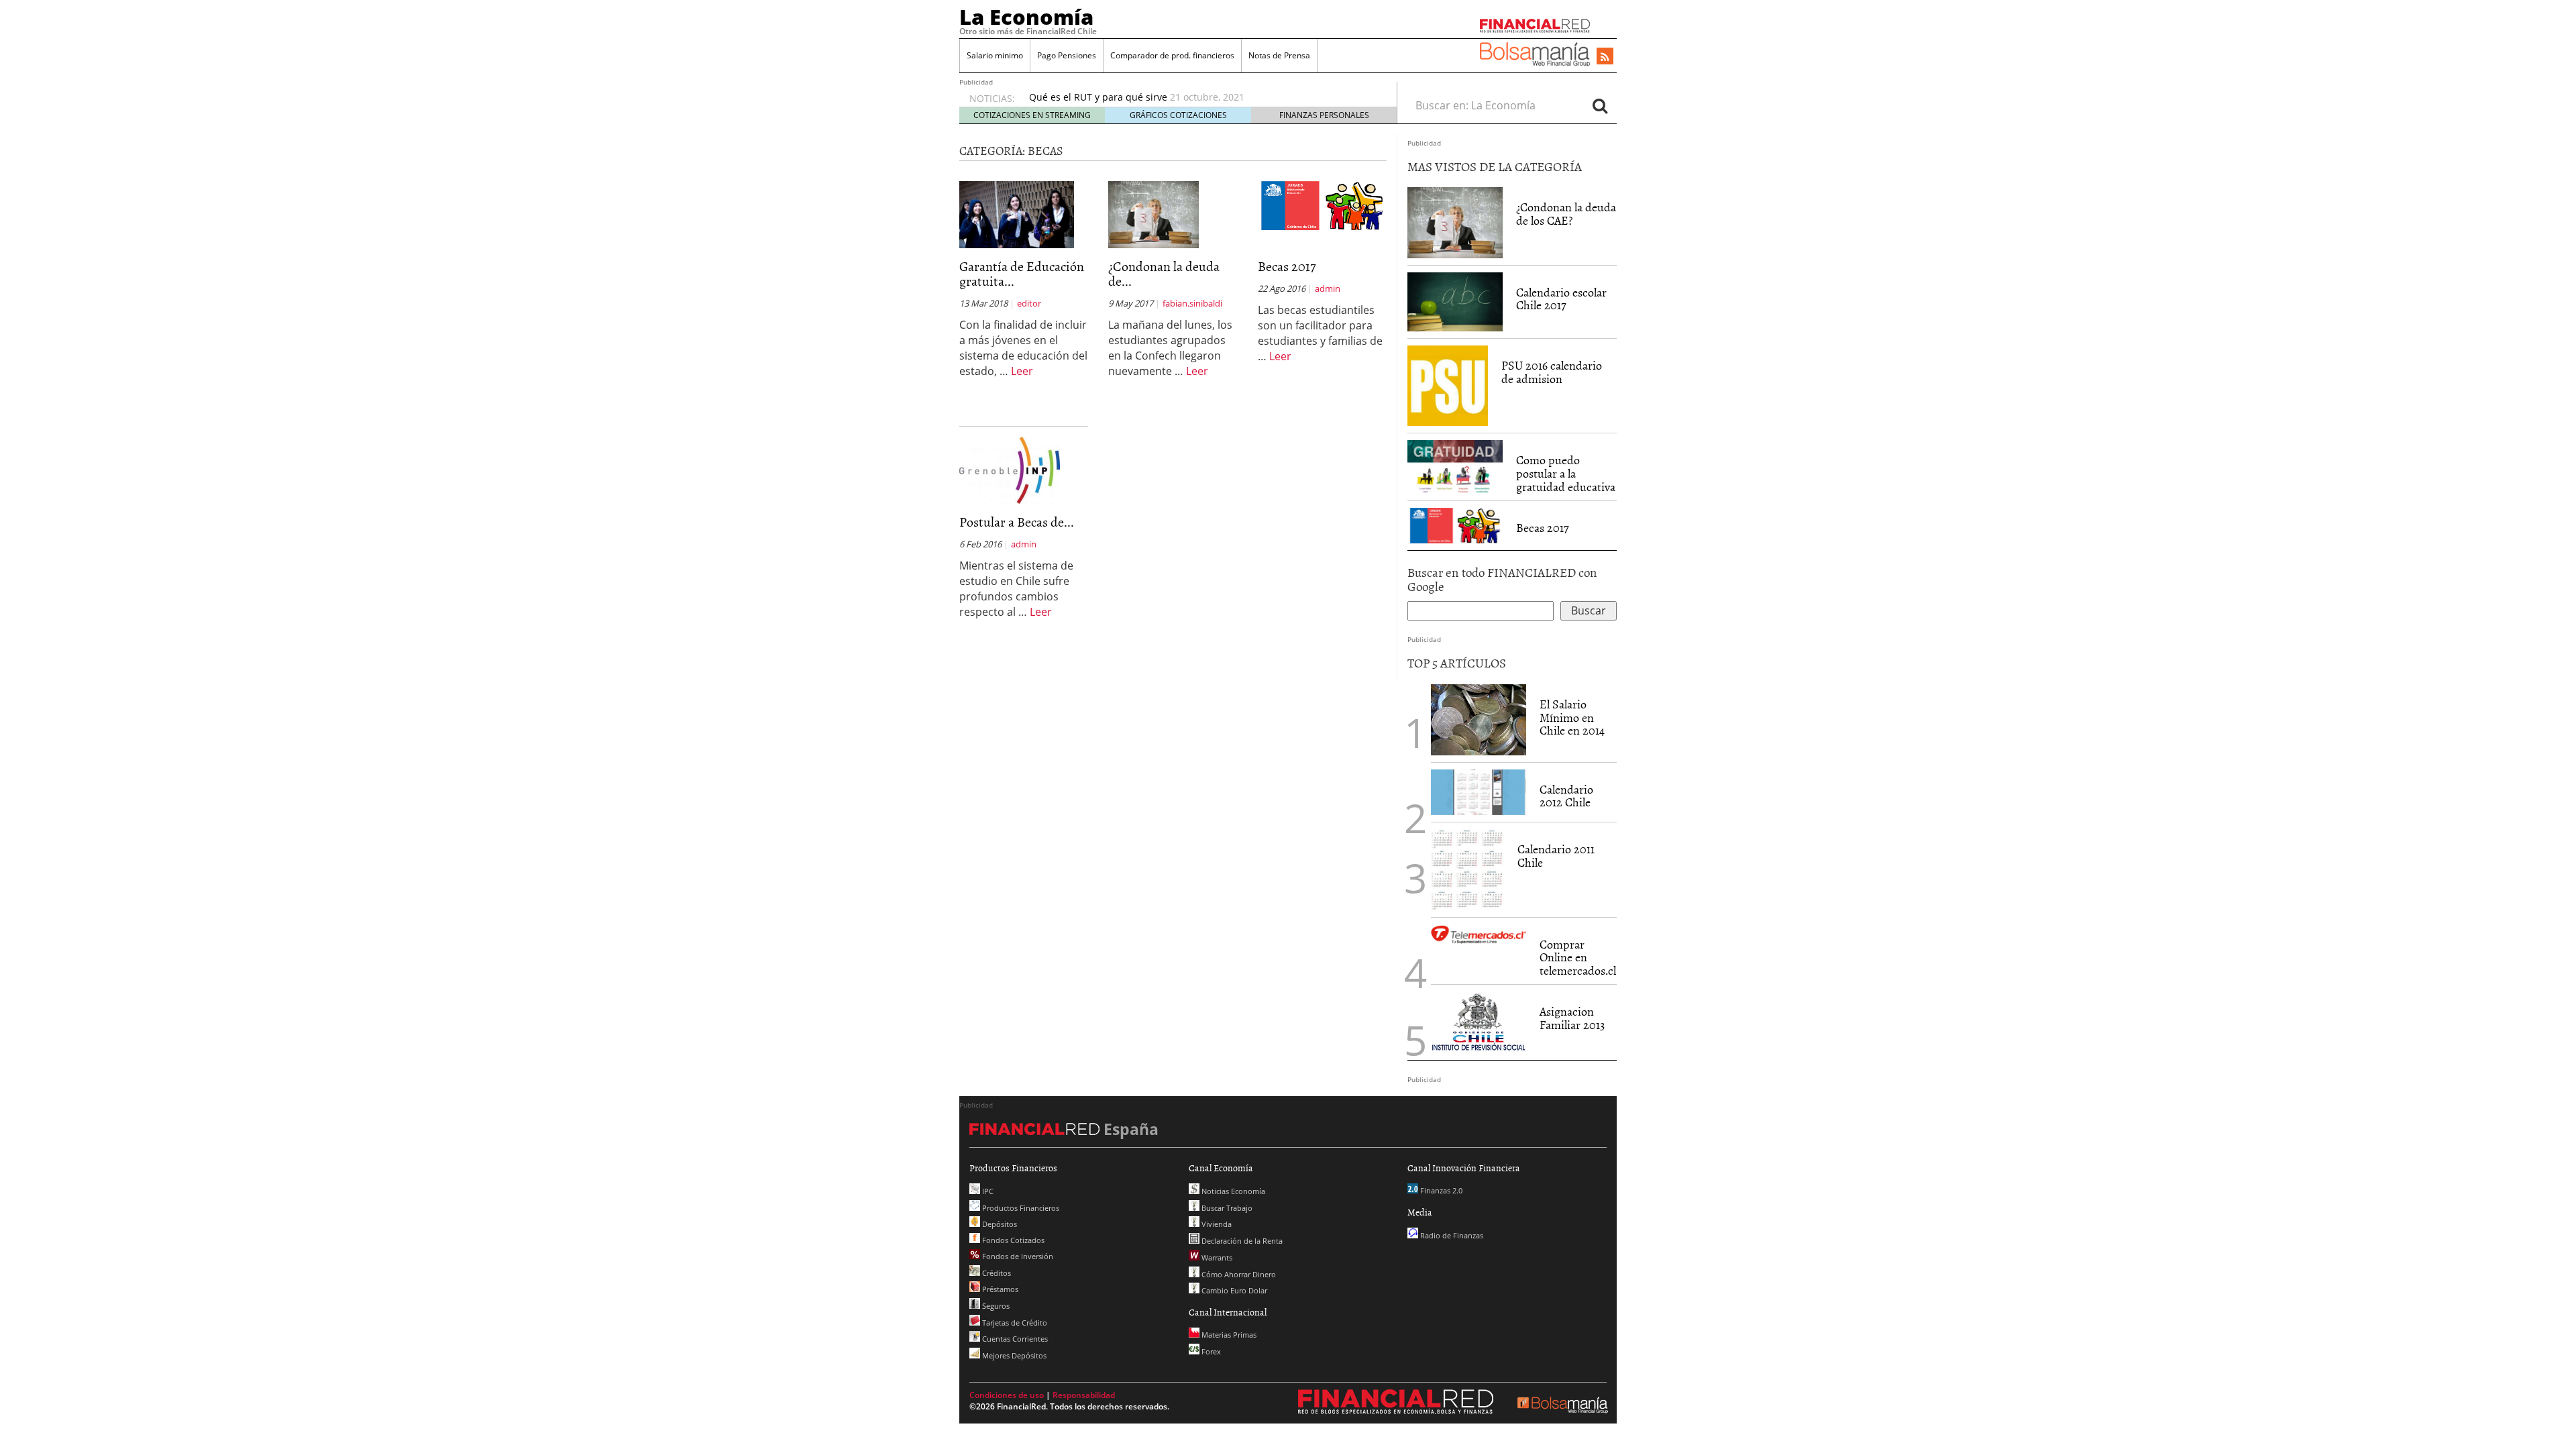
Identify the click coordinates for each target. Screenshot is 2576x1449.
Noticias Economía (1232, 1191)
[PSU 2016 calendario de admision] (1448, 386)
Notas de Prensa (1279, 55)
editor (1029, 303)
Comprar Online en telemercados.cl (1578, 958)
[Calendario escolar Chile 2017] (1455, 302)
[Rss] (1605, 57)
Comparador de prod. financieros (1172, 55)
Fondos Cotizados (1012, 1240)
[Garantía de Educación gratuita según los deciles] (1017, 214)
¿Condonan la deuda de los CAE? (1566, 214)
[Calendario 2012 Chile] (1479, 791)
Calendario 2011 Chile (1556, 856)
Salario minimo (995, 55)
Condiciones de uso (1007, 1395)
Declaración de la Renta (1241, 1241)
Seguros (995, 1306)
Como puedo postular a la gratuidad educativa (1566, 473)
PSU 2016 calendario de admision (1552, 372)
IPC (987, 1191)
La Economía (1026, 17)
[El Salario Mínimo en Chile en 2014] (1479, 718)
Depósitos (999, 1224)
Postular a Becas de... (1017, 521)
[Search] (1600, 105)
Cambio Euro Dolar (1233, 1290)
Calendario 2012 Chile (1566, 796)
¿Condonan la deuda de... (1164, 273)
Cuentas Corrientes (1014, 1339)
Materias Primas (1228, 1335)
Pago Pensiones (1067, 55)
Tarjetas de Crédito (1014, 1323)
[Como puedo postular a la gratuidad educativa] (1455, 466)
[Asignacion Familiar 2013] (1479, 1021)
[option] (1200, 97)
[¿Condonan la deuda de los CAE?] (1153, 214)
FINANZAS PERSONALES (1324, 115)
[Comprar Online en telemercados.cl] (1479, 935)
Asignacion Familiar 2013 (1572, 1018)
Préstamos (999, 1289)
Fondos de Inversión (1017, 1256)
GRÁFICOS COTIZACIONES (1178, 115)
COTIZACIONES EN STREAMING (1032, 115)
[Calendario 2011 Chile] (1467, 869)
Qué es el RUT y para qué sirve (1098, 97)
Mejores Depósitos (1013, 1355)
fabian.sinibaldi (1192, 303)
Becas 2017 (1287, 266)
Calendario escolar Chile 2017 (1561, 299)
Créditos (996, 1273)
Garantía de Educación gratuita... (1022, 273)
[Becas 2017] (1322, 205)
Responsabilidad (1084, 1395)
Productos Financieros (1020, 1208)
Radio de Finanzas (1451, 1235)
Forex (1210, 1351)
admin (1328, 288)
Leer (1022, 371)
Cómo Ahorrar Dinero (1238, 1274)
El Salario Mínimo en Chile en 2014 (1572, 717)
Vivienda (1216, 1224)
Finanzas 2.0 (1440, 1190)
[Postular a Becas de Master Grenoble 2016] (1010, 470)
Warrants (1216, 1257)
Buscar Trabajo (1226, 1208)
